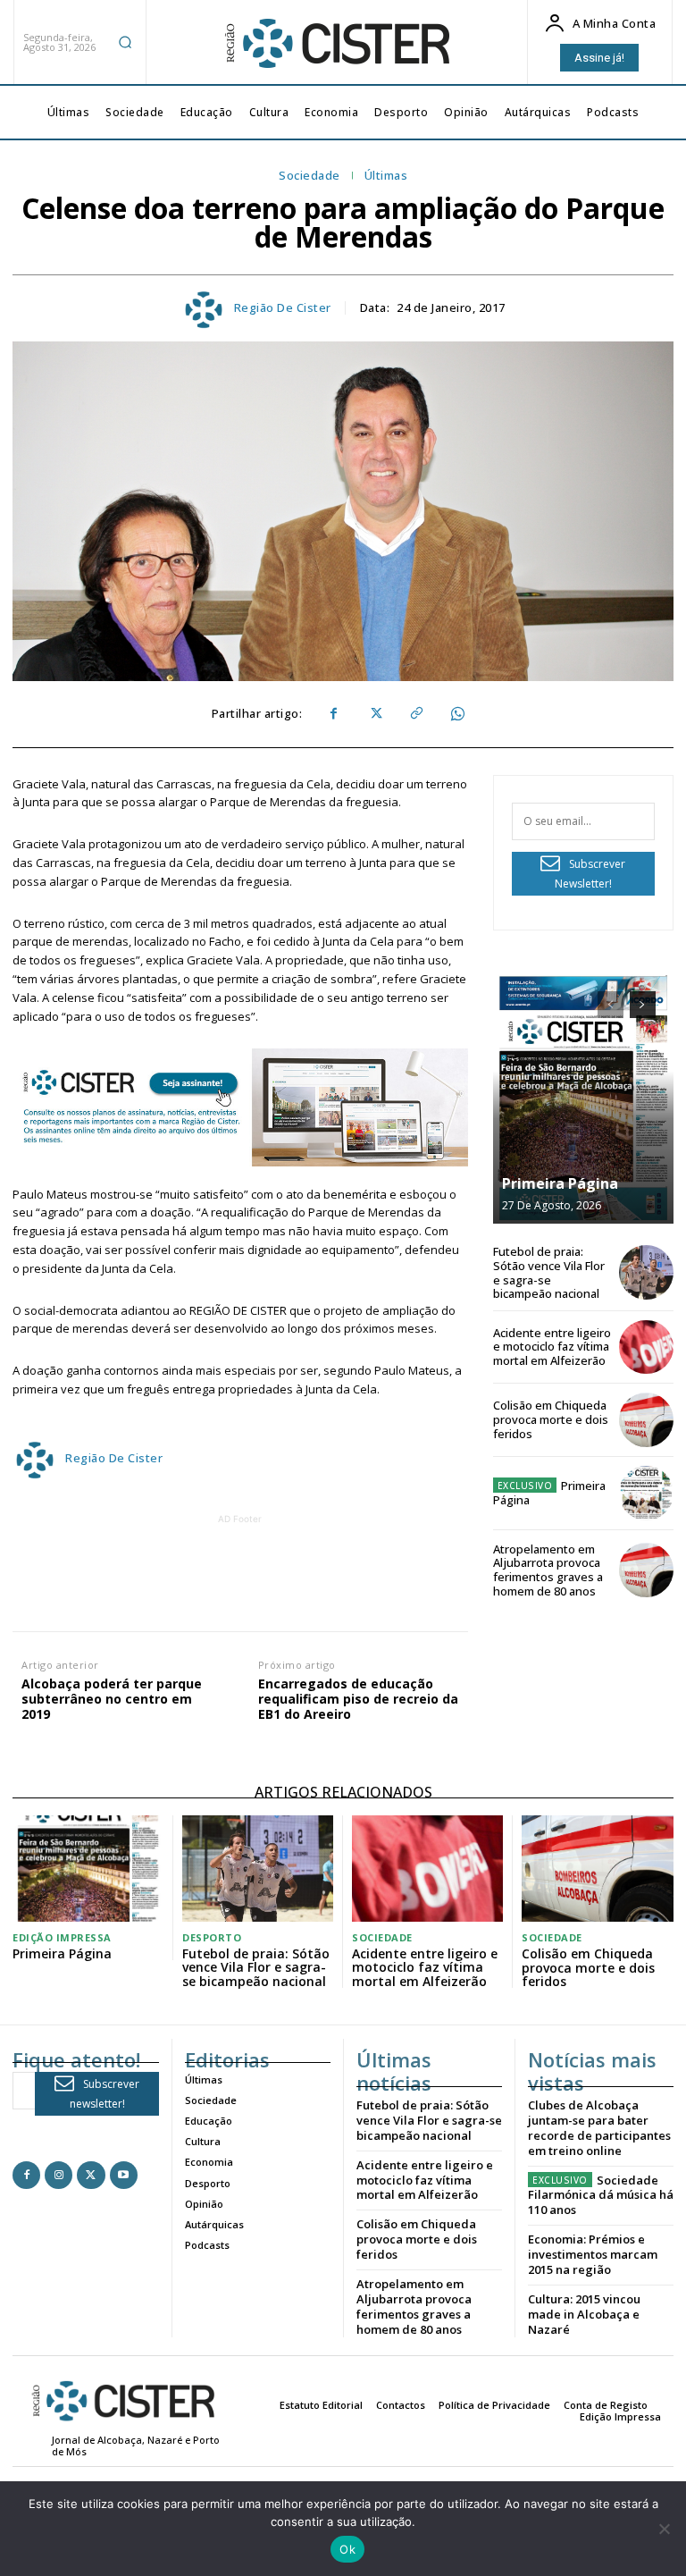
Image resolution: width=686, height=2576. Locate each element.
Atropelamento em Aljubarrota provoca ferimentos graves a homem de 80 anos (548, 1570)
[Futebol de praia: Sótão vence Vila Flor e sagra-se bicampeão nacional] (646, 1272)
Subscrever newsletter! (105, 2094)
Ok (347, 2549)
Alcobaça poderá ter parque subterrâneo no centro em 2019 (112, 1699)
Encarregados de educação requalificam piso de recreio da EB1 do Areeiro (358, 1699)
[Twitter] (374, 714)
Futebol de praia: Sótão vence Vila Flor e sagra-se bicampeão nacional (549, 1272)
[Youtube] (124, 2175)
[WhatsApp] (456, 714)
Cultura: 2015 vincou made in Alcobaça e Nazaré (584, 2314)
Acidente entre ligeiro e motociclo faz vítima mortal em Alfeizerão (552, 1347)
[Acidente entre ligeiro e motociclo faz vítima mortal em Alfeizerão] (646, 1347)
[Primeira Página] (583, 1099)
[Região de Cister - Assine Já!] (240, 1107)
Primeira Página (560, 1183)
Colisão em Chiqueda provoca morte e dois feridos (551, 1419)
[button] (125, 42)
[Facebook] (333, 714)
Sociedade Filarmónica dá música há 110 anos (601, 2195)
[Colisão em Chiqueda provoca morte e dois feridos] (646, 1420)
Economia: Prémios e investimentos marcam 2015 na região (593, 2254)
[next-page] (643, 1005)
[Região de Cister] (336, 44)
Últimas (386, 176)
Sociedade (310, 176)
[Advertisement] (337, 1569)
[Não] (664, 2529)
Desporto (212, 1937)
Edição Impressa (62, 1937)
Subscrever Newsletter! (590, 874)
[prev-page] (611, 1005)
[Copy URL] (415, 714)
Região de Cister (283, 308)
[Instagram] (59, 2175)
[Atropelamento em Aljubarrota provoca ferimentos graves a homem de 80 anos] (646, 1570)
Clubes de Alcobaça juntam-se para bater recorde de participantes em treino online (599, 2128)
